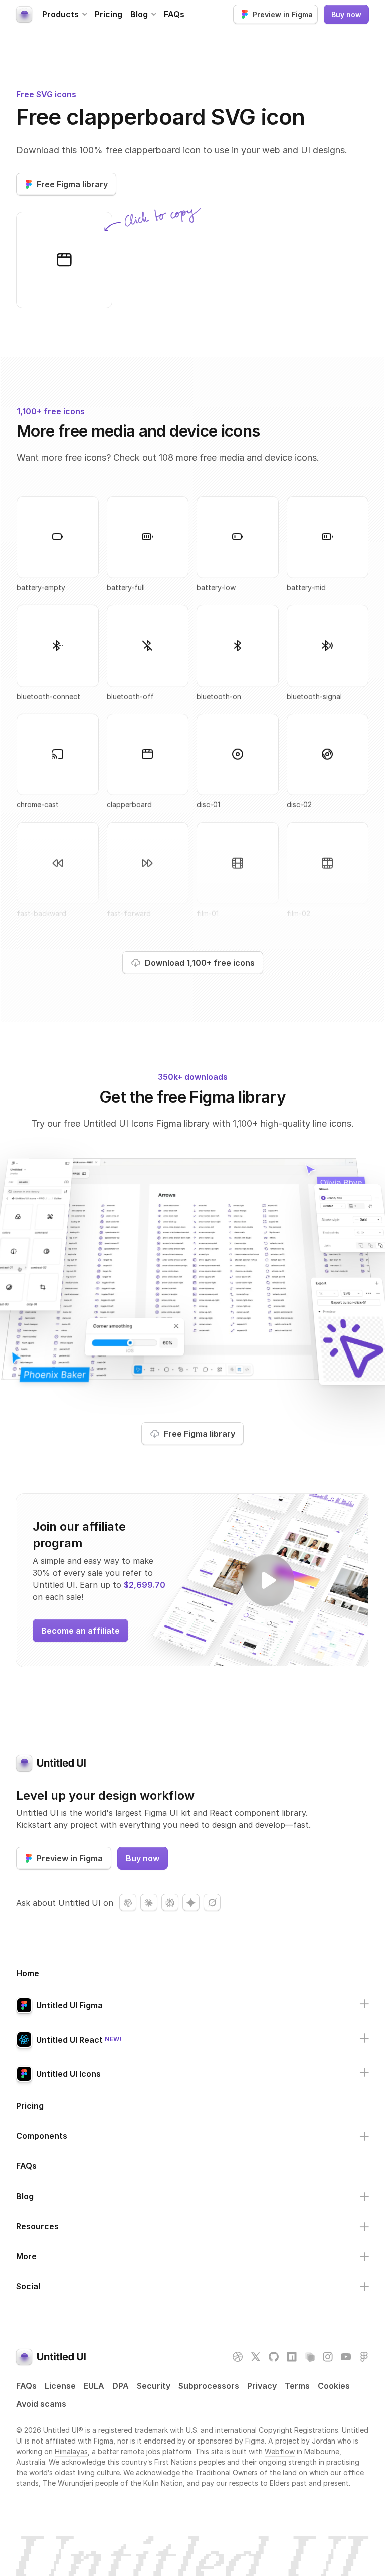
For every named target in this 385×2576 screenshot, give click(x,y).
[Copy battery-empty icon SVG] (58, 537)
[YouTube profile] (346, 2357)
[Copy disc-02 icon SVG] (328, 754)
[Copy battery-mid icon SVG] (328, 537)
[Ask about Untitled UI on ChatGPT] (128, 1903)
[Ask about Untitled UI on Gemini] (191, 1903)
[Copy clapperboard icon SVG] (64, 260)
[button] (64, 14)
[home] (24, 14)
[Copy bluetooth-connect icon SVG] (58, 646)
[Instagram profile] (328, 2357)
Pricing (109, 14)
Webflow (280, 2451)
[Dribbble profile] (238, 2357)
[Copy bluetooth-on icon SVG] (238, 646)
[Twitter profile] (256, 2357)
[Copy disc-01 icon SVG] (238, 754)
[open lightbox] (268, 1580)
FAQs (174, 14)
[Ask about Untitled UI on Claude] (149, 1903)
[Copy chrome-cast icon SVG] (58, 754)
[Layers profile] (310, 2357)
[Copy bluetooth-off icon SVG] (148, 646)
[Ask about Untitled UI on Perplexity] (170, 1903)
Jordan (324, 2441)
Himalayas (71, 2451)
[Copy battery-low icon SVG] (238, 537)
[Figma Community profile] (364, 2357)
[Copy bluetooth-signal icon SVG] (328, 646)
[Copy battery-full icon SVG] (148, 537)
